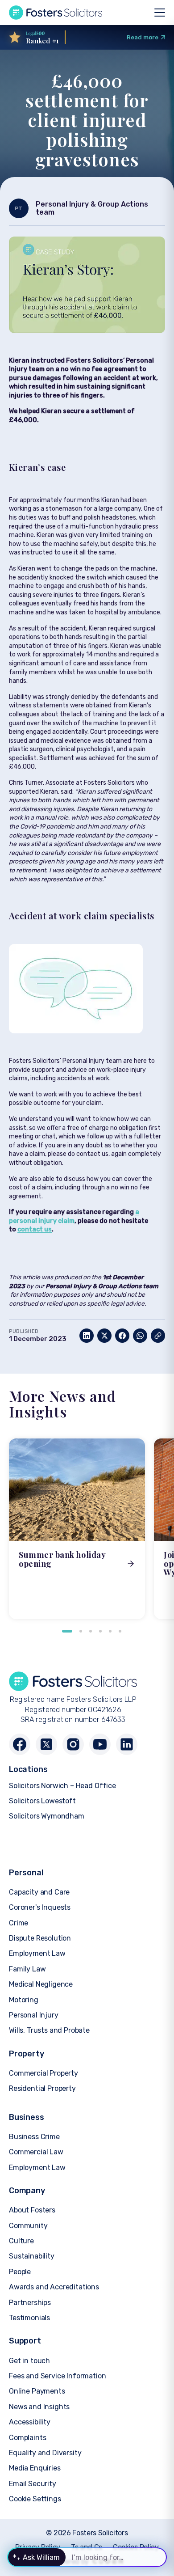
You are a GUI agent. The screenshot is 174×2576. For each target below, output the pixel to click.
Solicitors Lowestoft (42, 1801)
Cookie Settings (35, 2499)
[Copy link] (158, 1336)
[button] (67, 1631)
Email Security (33, 2484)
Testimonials (29, 2318)
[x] (46, 1744)
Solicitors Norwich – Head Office (62, 1786)
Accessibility (30, 2422)
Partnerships (30, 2303)
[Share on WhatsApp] (140, 1336)
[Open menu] (160, 13)
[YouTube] (100, 1744)
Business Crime (34, 2137)
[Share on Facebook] (122, 1336)
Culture (21, 2241)
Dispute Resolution (40, 1938)
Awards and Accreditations (54, 2287)
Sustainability (32, 2256)
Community (28, 2226)
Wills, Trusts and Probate (49, 2030)
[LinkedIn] (127, 1744)
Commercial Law (36, 2152)
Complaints (27, 2438)
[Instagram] (73, 1744)
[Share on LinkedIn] (87, 1336)
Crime (19, 1923)
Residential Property (42, 2088)
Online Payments (37, 2391)
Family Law (27, 1969)
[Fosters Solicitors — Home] (56, 13)
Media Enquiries (35, 2468)
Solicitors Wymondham (47, 1816)
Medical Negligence (41, 1984)
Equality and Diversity (45, 2453)
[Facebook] (20, 1744)
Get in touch (29, 2361)
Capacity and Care (39, 1892)
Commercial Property (43, 2073)
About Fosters (32, 2210)
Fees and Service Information (58, 2376)
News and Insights (39, 2407)
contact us (35, 1229)
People (20, 2272)
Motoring (24, 2000)
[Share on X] (104, 1336)
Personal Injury (34, 2015)
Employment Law (37, 1953)
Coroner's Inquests (40, 1907)
